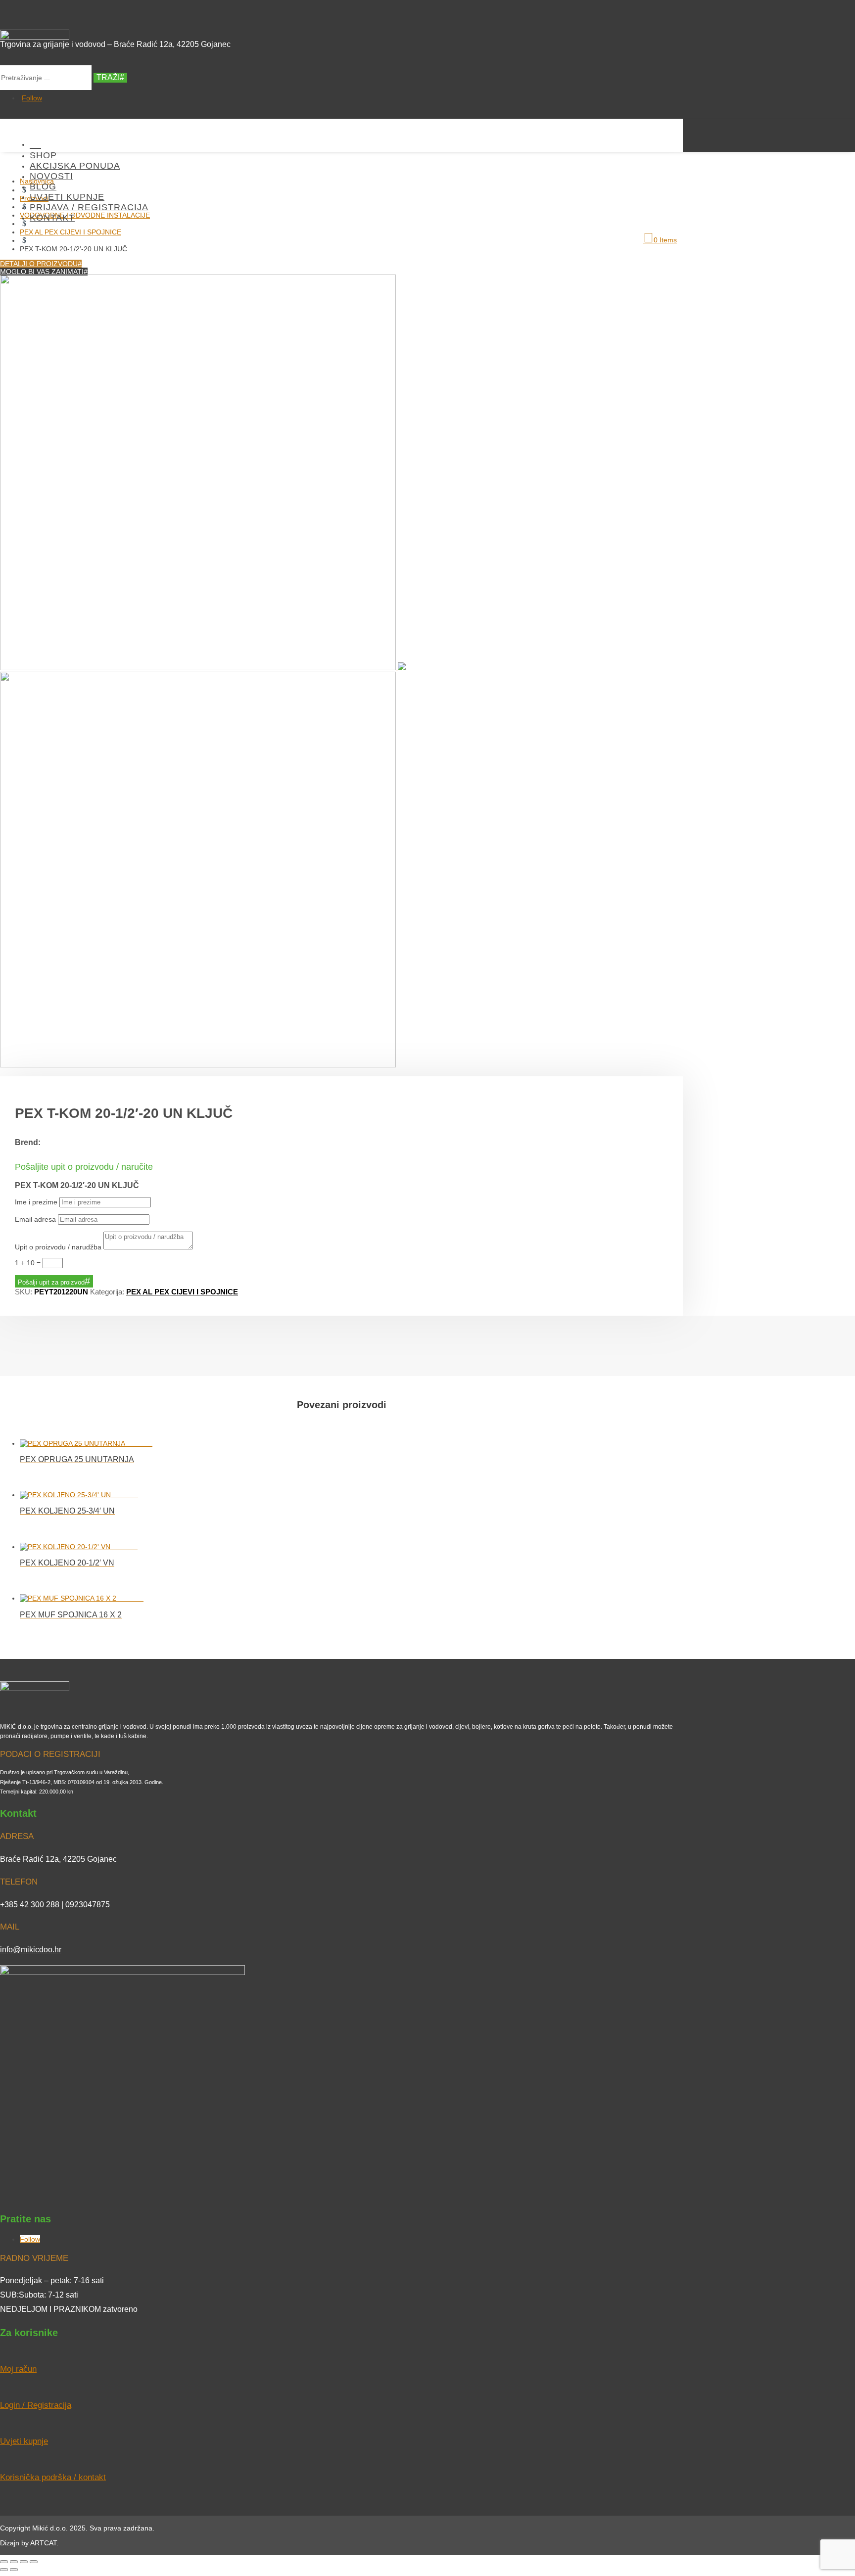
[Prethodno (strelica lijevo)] (4, 2570)
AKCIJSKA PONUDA (75, 166)
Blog (43, 186)
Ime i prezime (36, 1202)
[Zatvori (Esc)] (34, 2562)
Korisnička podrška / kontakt (53, 2477)
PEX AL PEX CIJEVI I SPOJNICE (182, 1292)
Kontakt (52, 218)
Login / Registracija (36, 2405)
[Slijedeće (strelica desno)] (14, 2570)
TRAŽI (108, 77)
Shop (43, 155)
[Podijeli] (24, 2562)
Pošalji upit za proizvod (51, 1282)
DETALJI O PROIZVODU (39, 264)
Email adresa (35, 1219)
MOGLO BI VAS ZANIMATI (42, 272)
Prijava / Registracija (89, 207)
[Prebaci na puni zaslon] (14, 2562)
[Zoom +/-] (4, 2562)
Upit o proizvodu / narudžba (58, 1247)
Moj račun (18, 2369)
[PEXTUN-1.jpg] (203, 668)
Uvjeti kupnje (67, 197)
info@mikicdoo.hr (31, 1950)
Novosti (51, 176)
